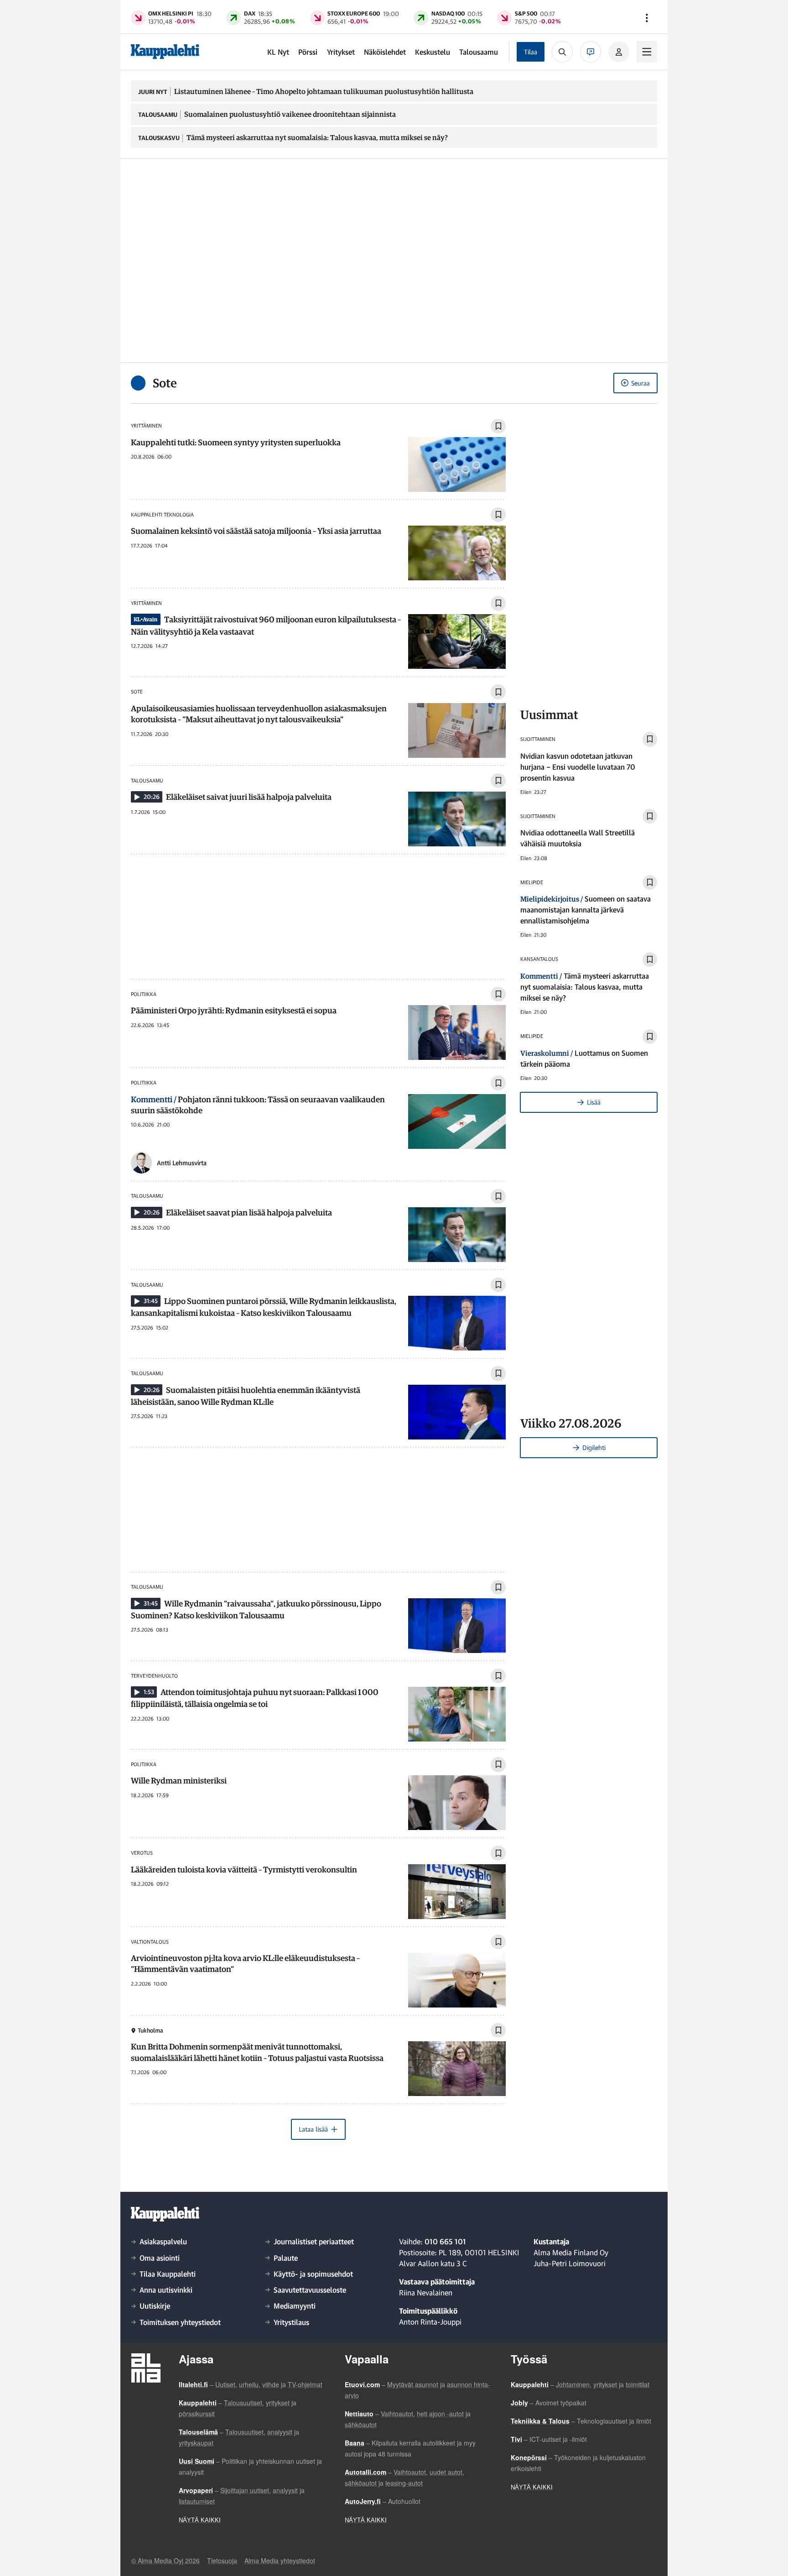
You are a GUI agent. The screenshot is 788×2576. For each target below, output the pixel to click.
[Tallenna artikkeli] (498, 426)
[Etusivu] (165, 52)
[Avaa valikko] (647, 18)
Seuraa (640, 383)
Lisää (594, 1102)
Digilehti (594, 1447)
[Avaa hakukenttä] (562, 52)
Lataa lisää (313, 2129)
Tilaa (531, 52)
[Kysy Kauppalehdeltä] (591, 52)
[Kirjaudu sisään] (619, 52)
